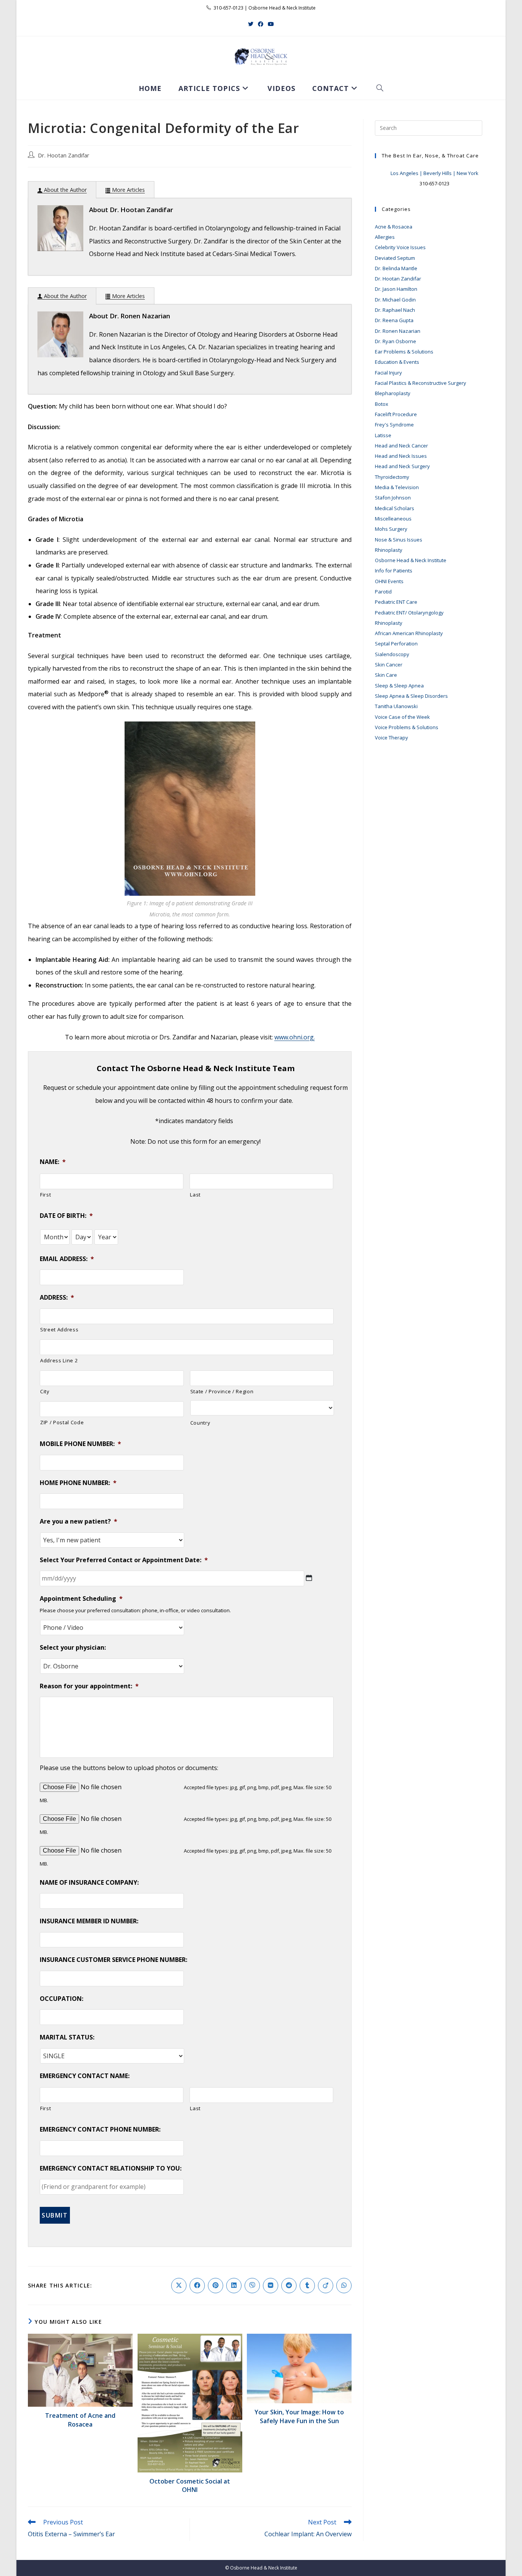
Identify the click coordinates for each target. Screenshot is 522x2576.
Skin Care (386, 675)
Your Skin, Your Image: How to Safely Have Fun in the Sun (299, 2416)
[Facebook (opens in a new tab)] (261, 24)
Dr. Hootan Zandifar (64, 155)
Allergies (385, 237)
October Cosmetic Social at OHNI (190, 2485)
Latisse (383, 435)
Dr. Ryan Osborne (396, 341)
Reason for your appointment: (89, 1686)
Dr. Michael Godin (395, 300)
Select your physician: (73, 1648)
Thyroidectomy (392, 477)
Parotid (383, 592)
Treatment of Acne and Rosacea (80, 2420)
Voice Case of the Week (402, 717)
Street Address (59, 1329)
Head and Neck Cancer (401, 446)
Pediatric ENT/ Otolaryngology (409, 613)
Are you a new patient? (79, 1521)
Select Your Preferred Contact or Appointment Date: (124, 1560)
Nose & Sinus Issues (399, 540)
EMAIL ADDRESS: (67, 1259)
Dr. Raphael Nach (395, 310)
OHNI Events (389, 581)
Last (195, 1195)
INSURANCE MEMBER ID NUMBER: (89, 1921)
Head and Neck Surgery (402, 466)
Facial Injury (388, 373)
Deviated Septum (395, 258)
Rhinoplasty (389, 550)
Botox (382, 404)
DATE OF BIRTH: (66, 1216)
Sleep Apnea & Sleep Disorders (411, 696)
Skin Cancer (389, 665)
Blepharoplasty (393, 393)
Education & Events (397, 362)
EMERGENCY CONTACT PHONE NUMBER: (100, 2129)
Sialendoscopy (392, 654)
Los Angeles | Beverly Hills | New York (434, 173)
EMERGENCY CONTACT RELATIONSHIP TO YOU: (111, 2168)
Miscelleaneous (393, 519)
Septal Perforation (396, 644)
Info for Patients (394, 571)
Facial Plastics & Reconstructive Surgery (421, 383)
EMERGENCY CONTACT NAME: (85, 2076)
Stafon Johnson (393, 498)
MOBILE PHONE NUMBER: (80, 1444)
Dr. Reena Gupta (394, 320)
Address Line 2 (59, 1360)
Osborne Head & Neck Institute (411, 560)
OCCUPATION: (62, 1999)
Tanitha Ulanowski (396, 706)
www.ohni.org (294, 1037)
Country (200, 1423)
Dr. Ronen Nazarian (398, 331)
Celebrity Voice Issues (400, 247)
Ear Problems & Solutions (404, 352)
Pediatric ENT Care (396, 602)
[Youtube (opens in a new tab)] (271, 24)
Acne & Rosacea (394, 227)
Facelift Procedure (396, 414)
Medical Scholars (395, 508)
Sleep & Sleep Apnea (399, 686)
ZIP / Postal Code (62, 1422)
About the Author (65, 190)
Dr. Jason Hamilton (396, 289)
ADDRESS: (57, 1298)
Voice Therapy (391, 738)
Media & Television (397, 487)
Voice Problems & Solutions (407, 727)
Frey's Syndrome (394, 425)
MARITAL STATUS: (67, 2037)
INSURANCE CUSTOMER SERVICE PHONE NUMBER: (113, 1960)
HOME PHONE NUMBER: (78, 1483)
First (45, 1195)
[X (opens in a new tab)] (251, 24)
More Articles (128, 190)
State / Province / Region (222, 1391)
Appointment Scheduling (81, 1599)
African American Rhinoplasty (409, 633)
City (45, 1391)
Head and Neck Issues (401, 456)
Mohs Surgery (391, 529)
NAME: (53, 1162)
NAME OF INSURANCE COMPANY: (89, 1883)
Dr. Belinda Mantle (396, 268)
